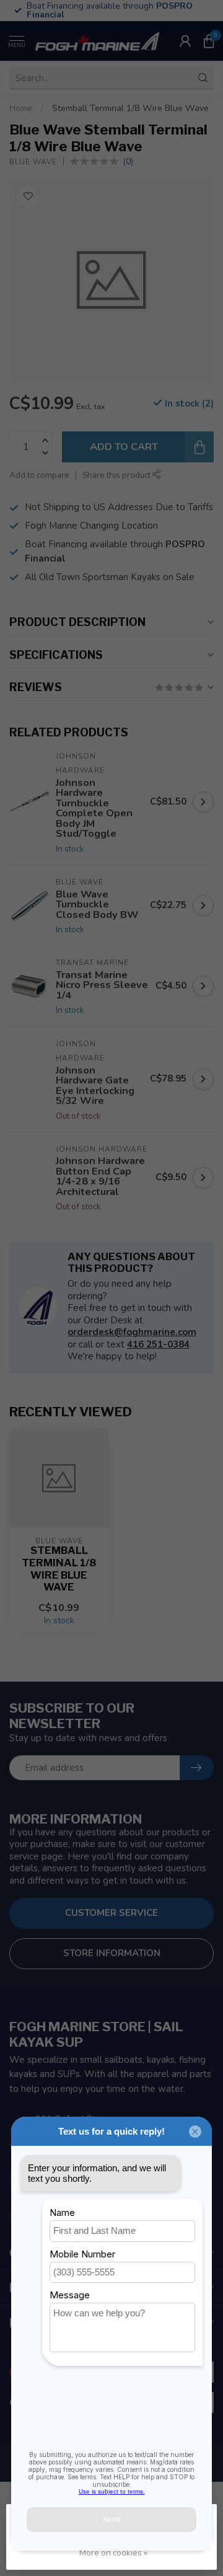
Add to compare (39, 475)
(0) (128, 161)
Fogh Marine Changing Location (91, 526)
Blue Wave (33, 162)
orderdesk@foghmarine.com (132, 1332)
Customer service (111, 1913)
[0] (209, 41)
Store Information (112, 1953)
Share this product (117, 475)
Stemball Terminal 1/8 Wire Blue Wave (130, 108)
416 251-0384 (158, 1344)
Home (21, 108)
